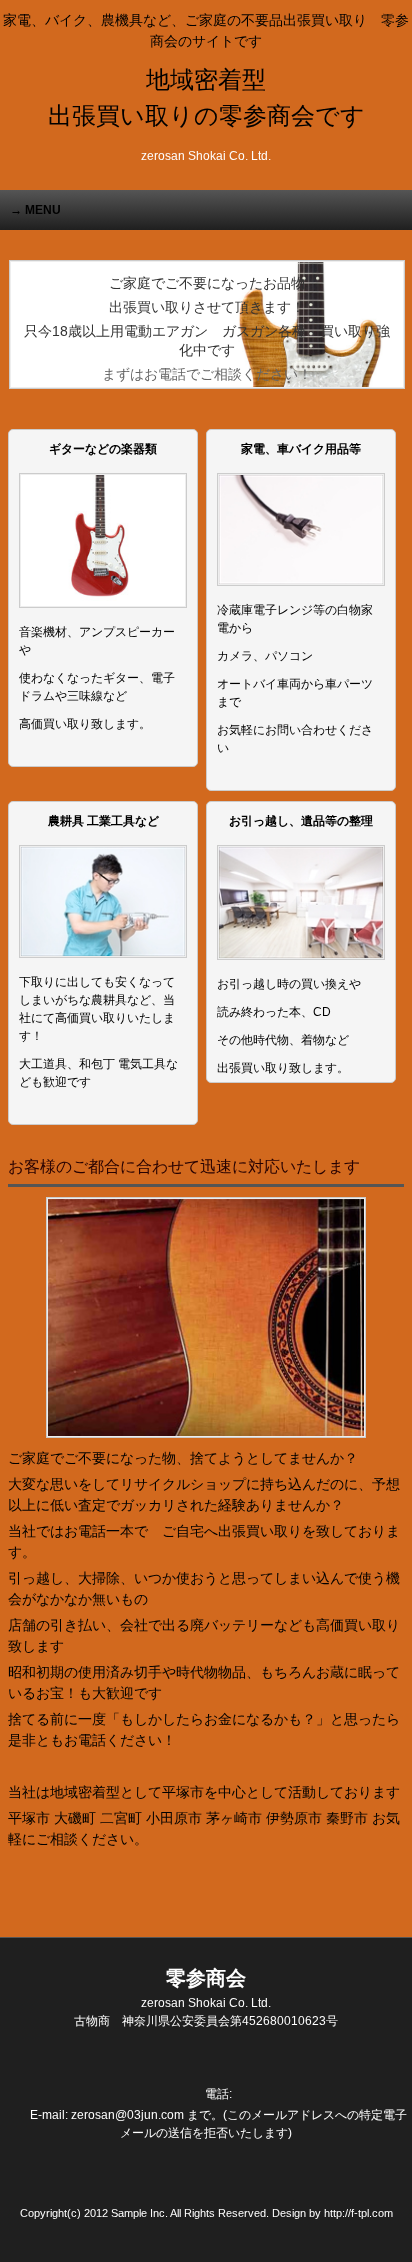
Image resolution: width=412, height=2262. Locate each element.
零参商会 (206, 1988)
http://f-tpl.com (358, 2213)
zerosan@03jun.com (127, 2115)
